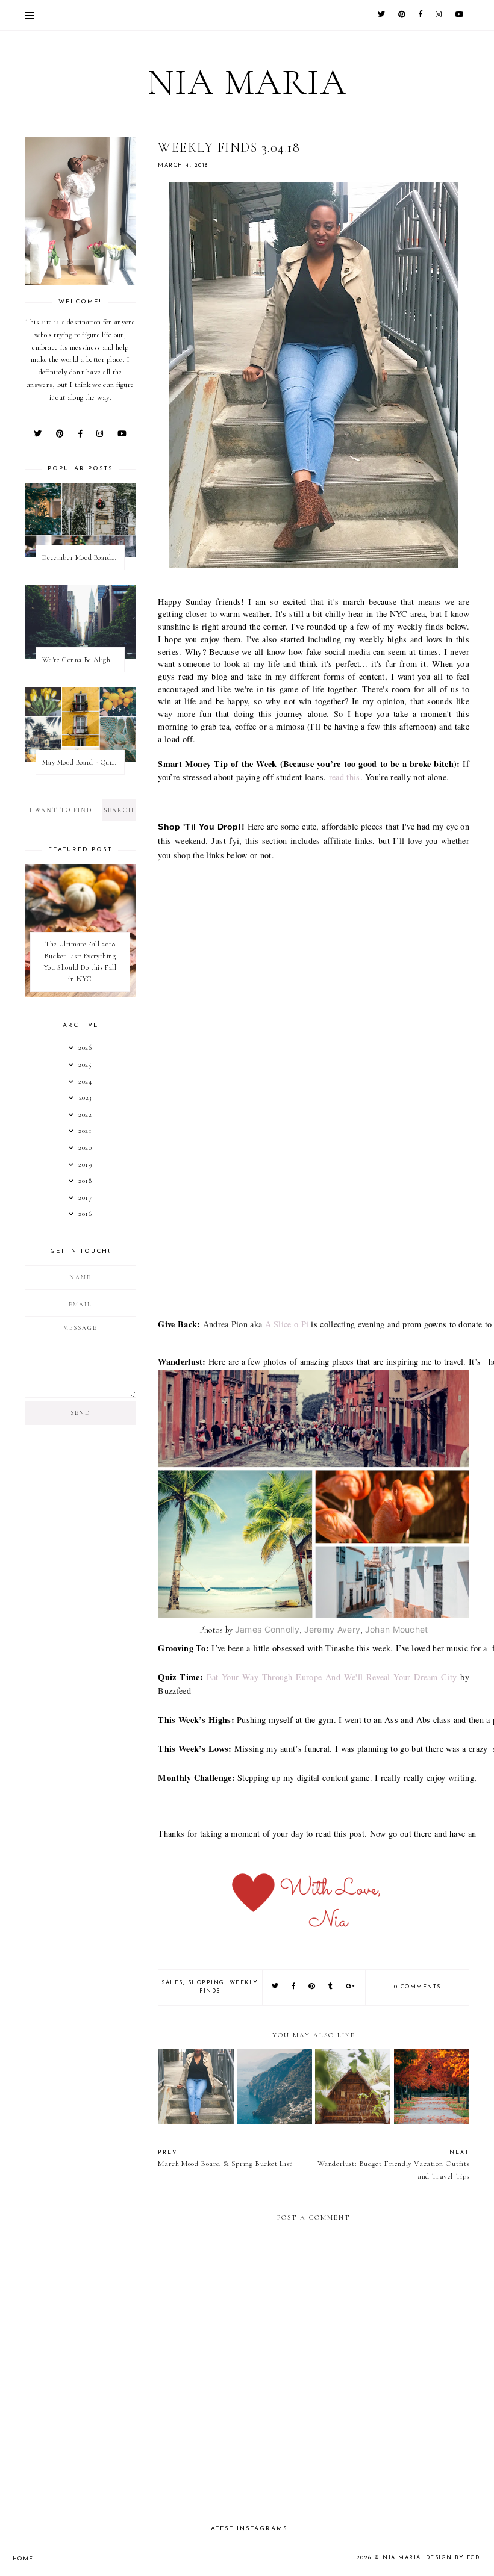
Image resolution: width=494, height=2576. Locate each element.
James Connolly (267, 1629)
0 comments (417, 1987)
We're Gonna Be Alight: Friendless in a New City (83, 660)
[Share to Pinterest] (312, 1987)
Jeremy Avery (333, 1629)
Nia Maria (247, 82)
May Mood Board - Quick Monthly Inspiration (83, 762)
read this (345, 777)
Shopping (206, 1983)
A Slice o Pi (287, 1324)
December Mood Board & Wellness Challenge (83, 557)
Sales (172, 1983)
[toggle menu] (29, 15)
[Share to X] (276, 1987)
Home (23, 2559)
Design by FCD (453, 2558)
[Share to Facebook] (294, 1987)
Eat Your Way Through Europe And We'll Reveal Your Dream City (334, 1677)
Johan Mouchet (397, 1629)
